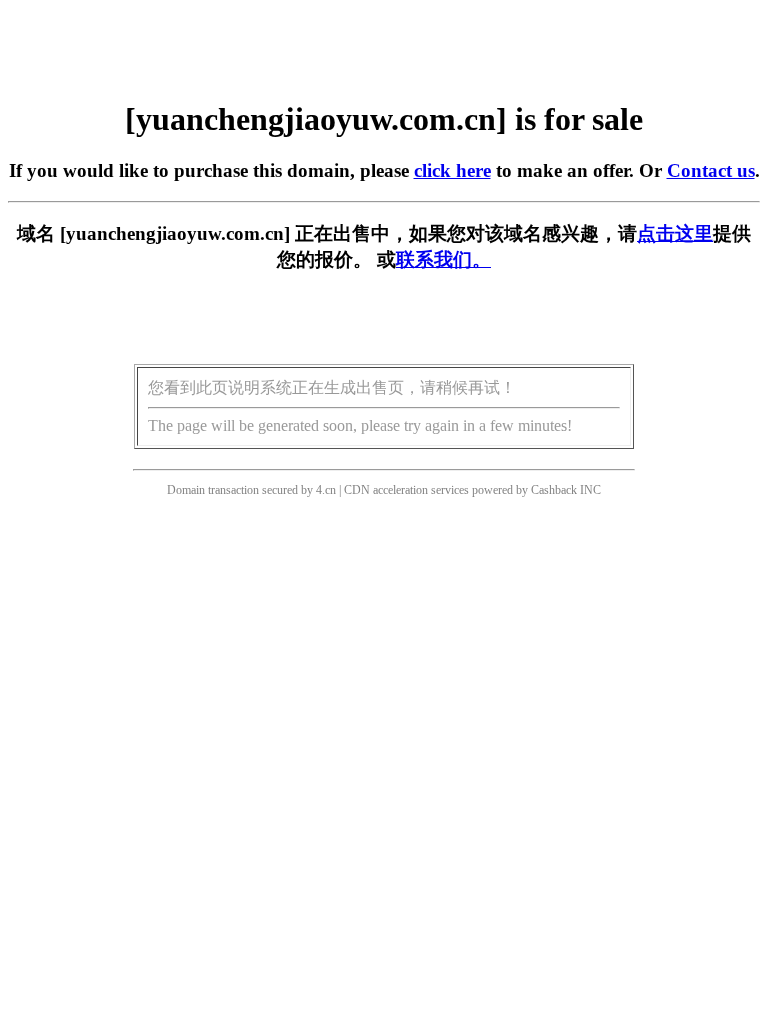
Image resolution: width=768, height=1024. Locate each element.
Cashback (554, 490)
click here (452, 170)
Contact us (711, 170)
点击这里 (675, 233)
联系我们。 (443, 259)
